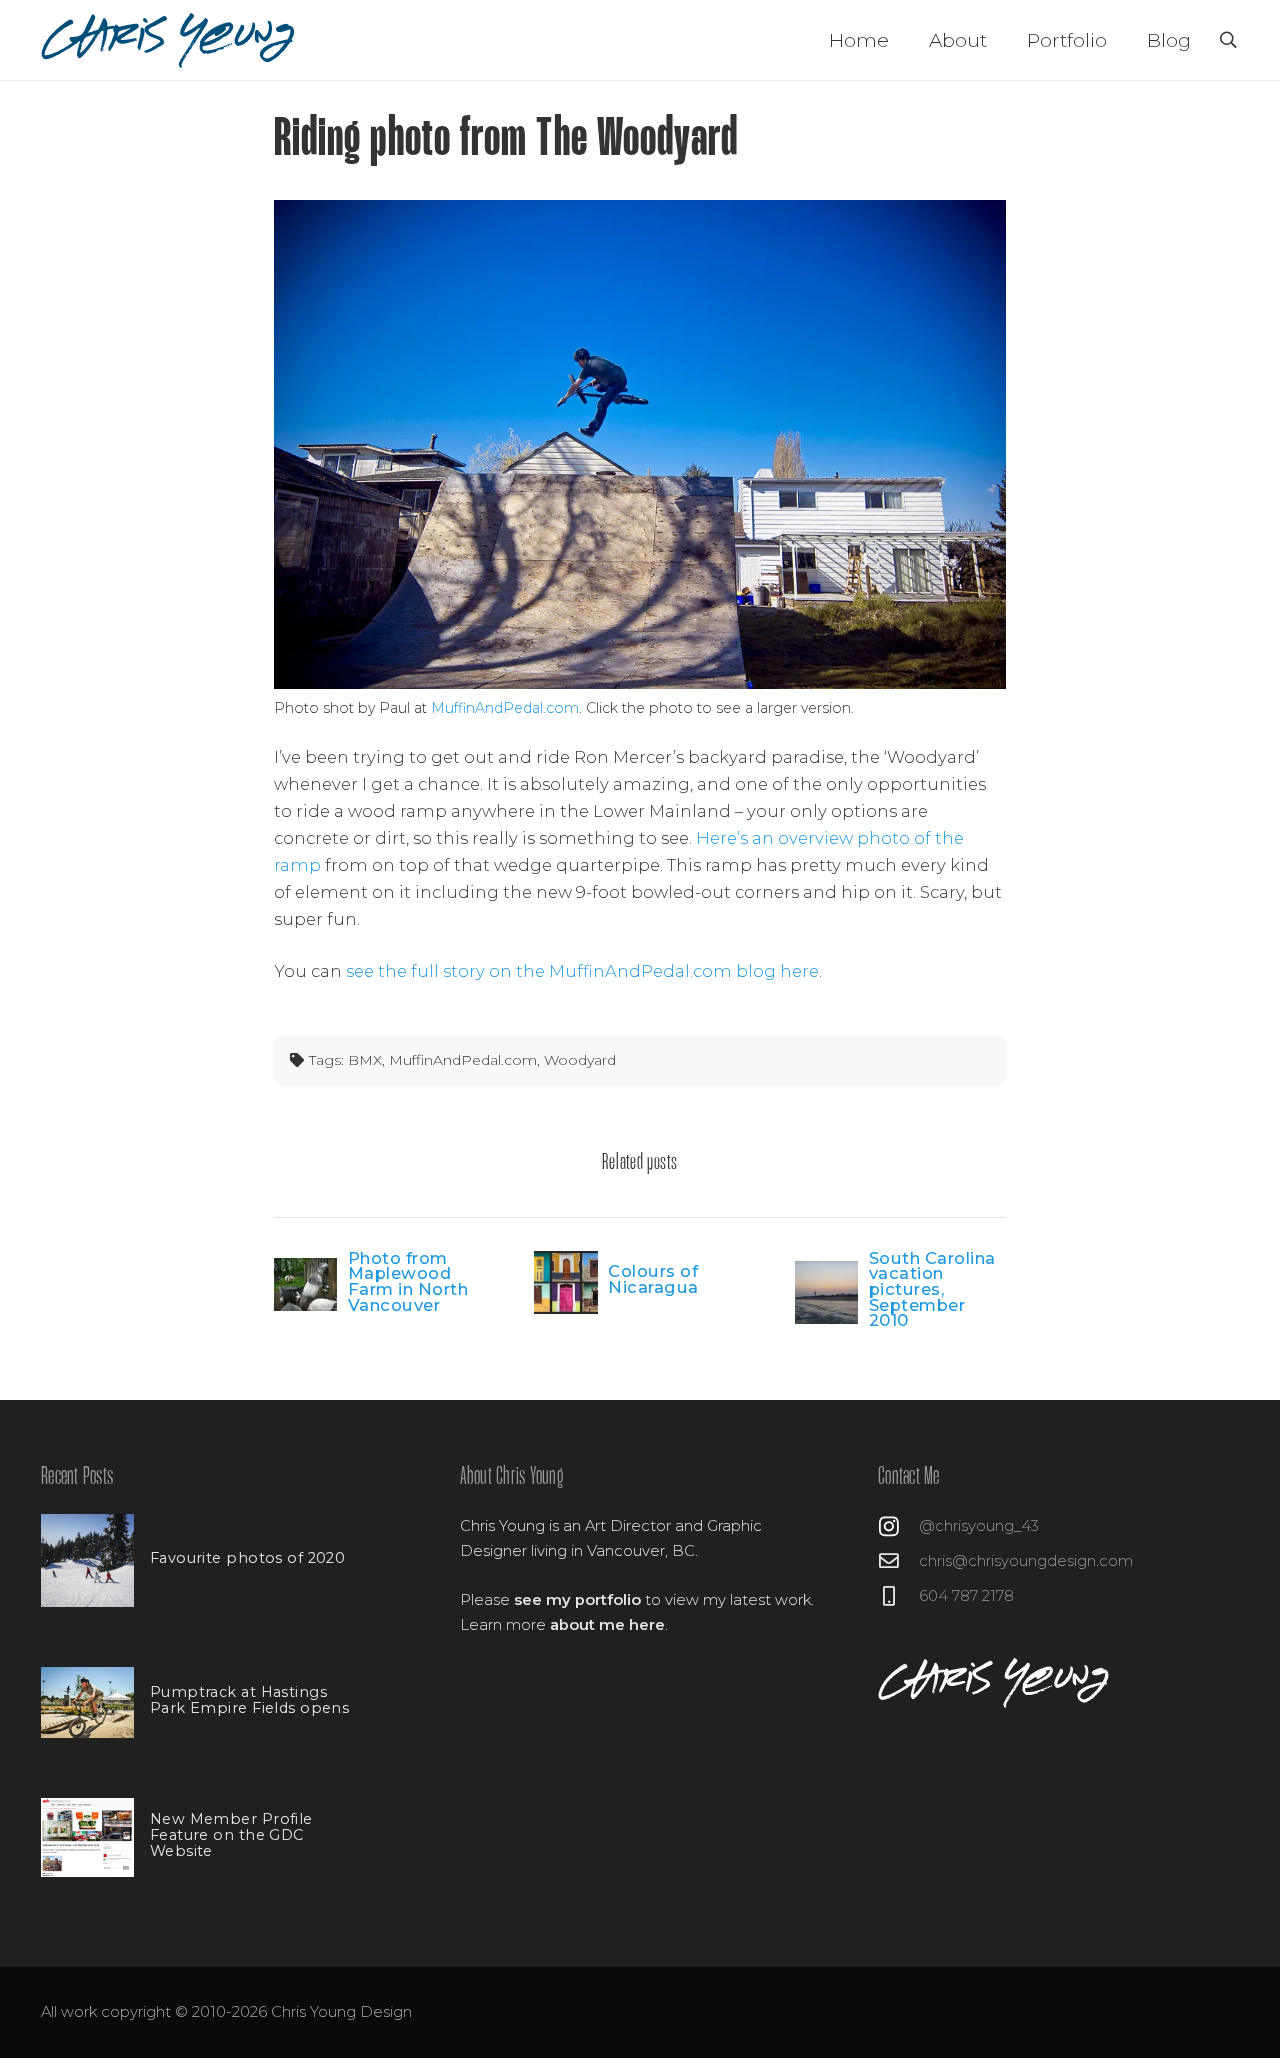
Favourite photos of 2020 (247, 1558)
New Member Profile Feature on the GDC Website (231, 1835)
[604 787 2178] (898, 1596)
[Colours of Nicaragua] (565, 1282)
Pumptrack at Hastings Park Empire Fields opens (249, 1700)
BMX (365, 1060)
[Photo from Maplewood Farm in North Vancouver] (305, 1284)
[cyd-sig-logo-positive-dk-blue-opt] (169, 40)
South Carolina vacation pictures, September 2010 (932, 1289)
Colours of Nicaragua (653, 1279)
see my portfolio (577, 1600)
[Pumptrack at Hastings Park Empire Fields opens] (87, 1702)
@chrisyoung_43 (979, 1526)
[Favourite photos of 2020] (87, 1560)
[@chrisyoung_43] (898, 1526)
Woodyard (580, 1060)
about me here (607, 1625)
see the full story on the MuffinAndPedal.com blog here (582, 971)
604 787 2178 (966, 1596)
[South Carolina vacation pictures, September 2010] (826, 1292)
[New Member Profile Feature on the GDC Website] (87, 1837)
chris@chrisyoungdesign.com (1026, 1561)
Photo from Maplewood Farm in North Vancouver (408, 1281)
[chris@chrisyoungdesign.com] (898, 1561)
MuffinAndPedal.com (505, 708)
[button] (1229, 40)
